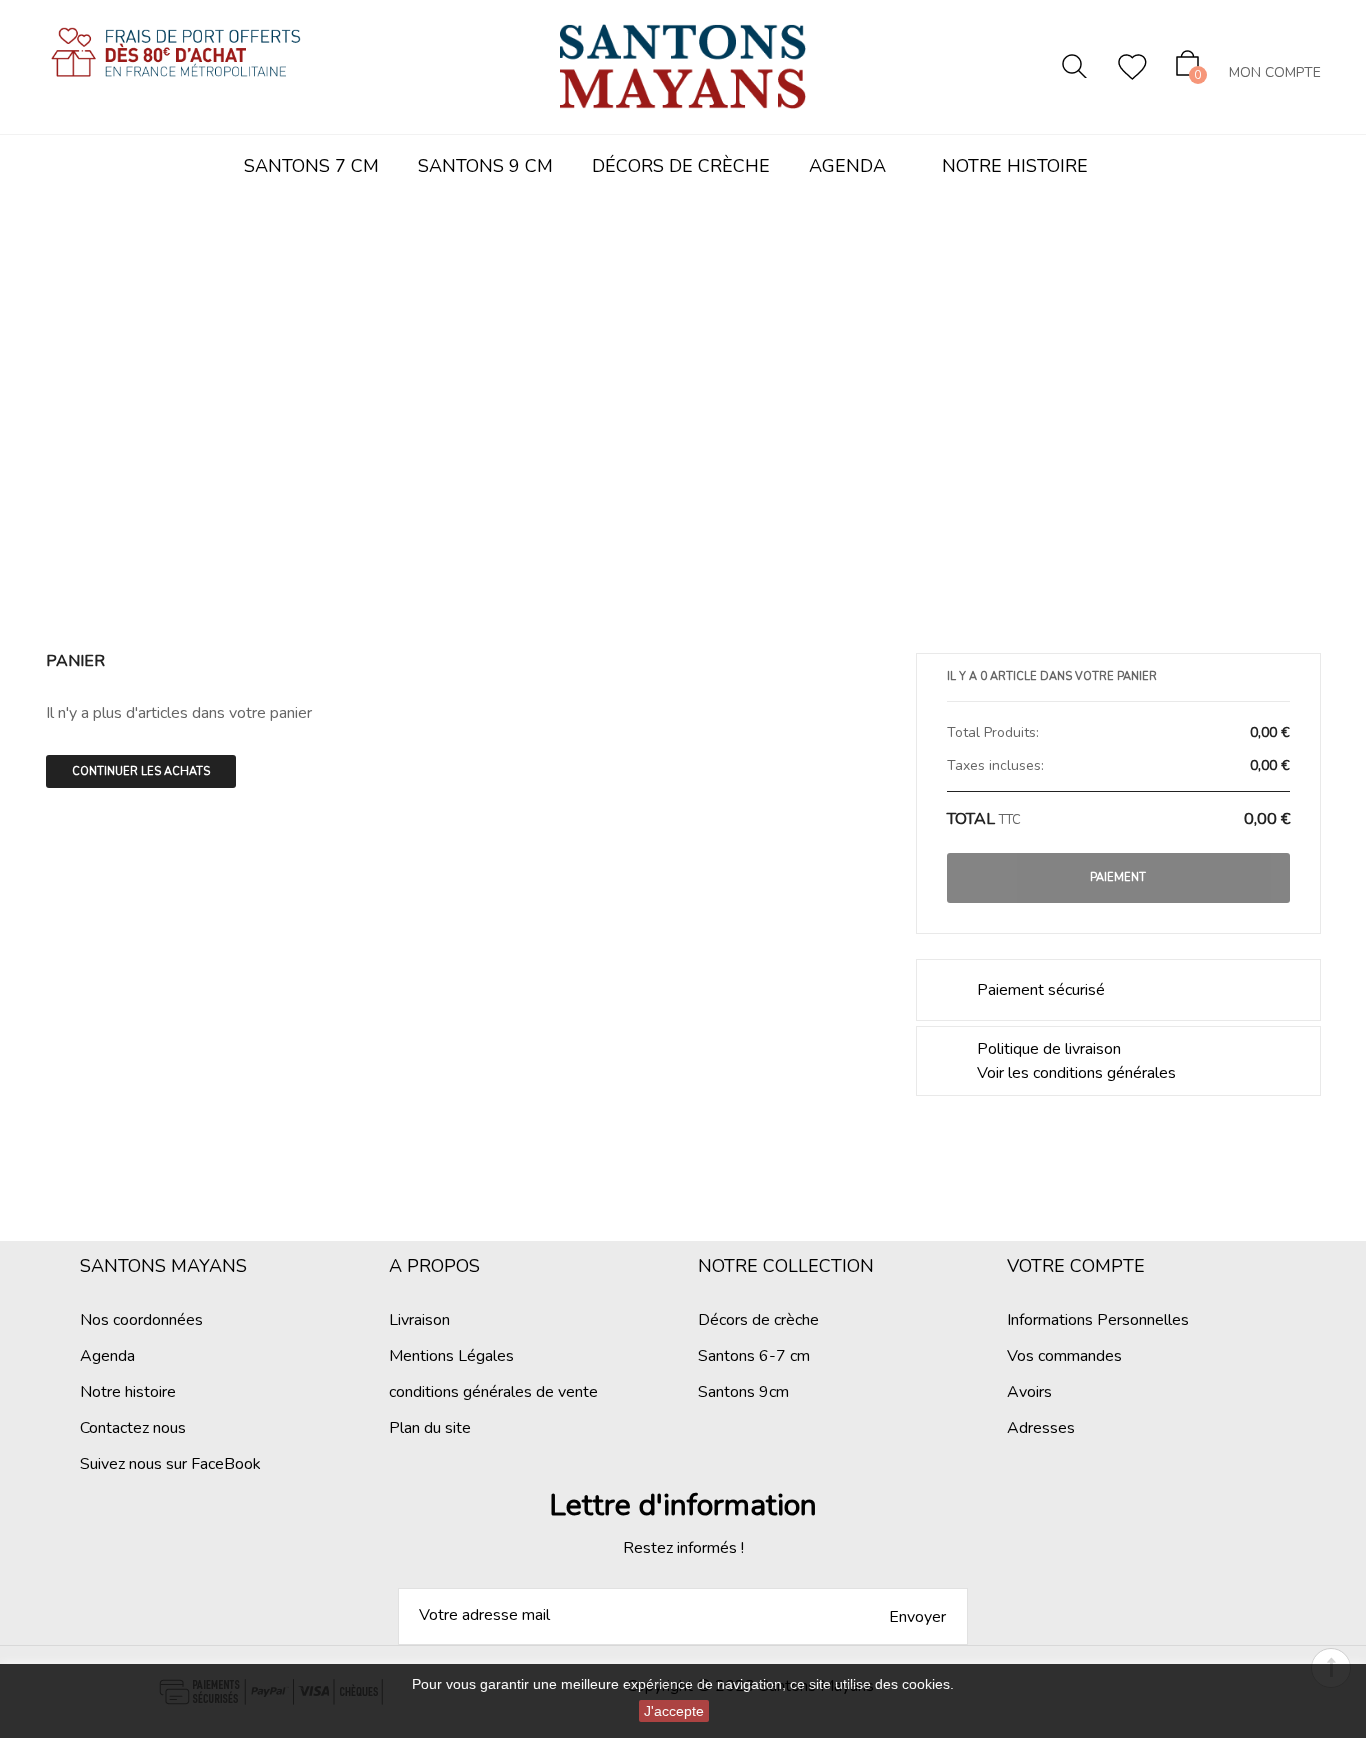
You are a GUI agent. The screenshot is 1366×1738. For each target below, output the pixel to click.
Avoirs (1029, 1392)
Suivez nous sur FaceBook (170, 1464)
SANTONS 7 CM (311, 166)
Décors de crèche (758, 1320)
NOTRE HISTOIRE (1015, 166)
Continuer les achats (141, 771)
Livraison (419, 1320)
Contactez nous (133, 1428)
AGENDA (847, 166)
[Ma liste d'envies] (1132, 67)
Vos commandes (1064, 1356)
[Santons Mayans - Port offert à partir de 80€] (176, 69)
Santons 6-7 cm (754, 1356)
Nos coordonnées (141, 1320)
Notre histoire (128, 1392)
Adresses (1041, 1428)
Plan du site (430, 1428)
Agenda (107, 1356)
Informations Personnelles (1098, 1320)
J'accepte (674, 1711)
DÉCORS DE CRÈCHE (681, 166)
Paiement (1118, 877)
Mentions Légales (451, 1356)
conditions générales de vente (493, 1392)
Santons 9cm (743, 1392)
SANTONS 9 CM (485, 166)
